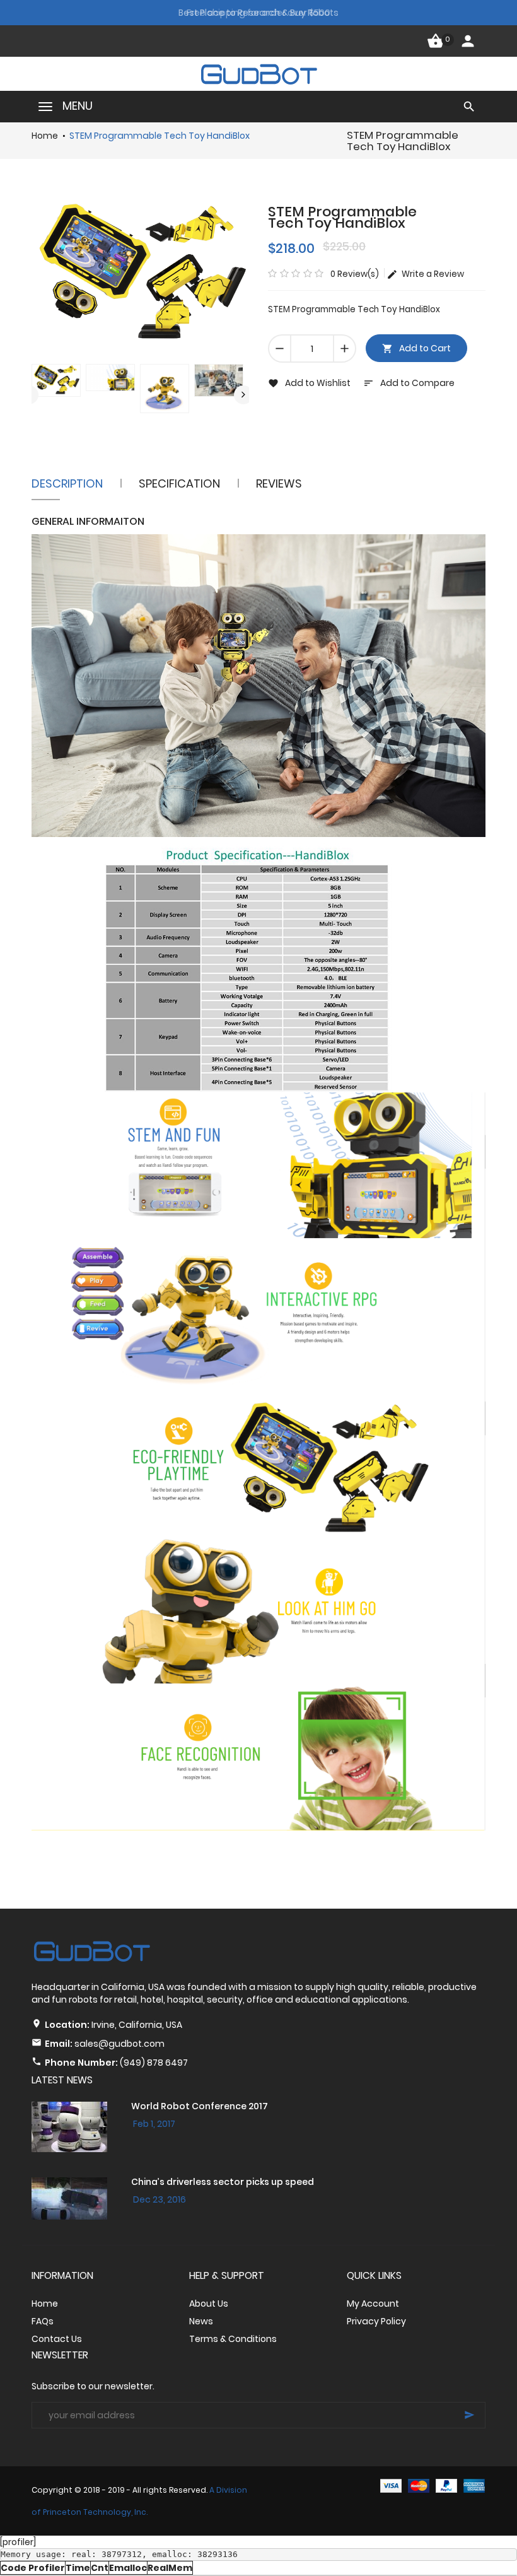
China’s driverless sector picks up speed (223, 2182)
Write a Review (431, 274)
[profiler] (18, 2542)
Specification (179, 483)
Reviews (279, 483)
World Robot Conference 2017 (200, 2106)
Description (67, 483)
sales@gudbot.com (119, 2044)
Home (45, 136)
